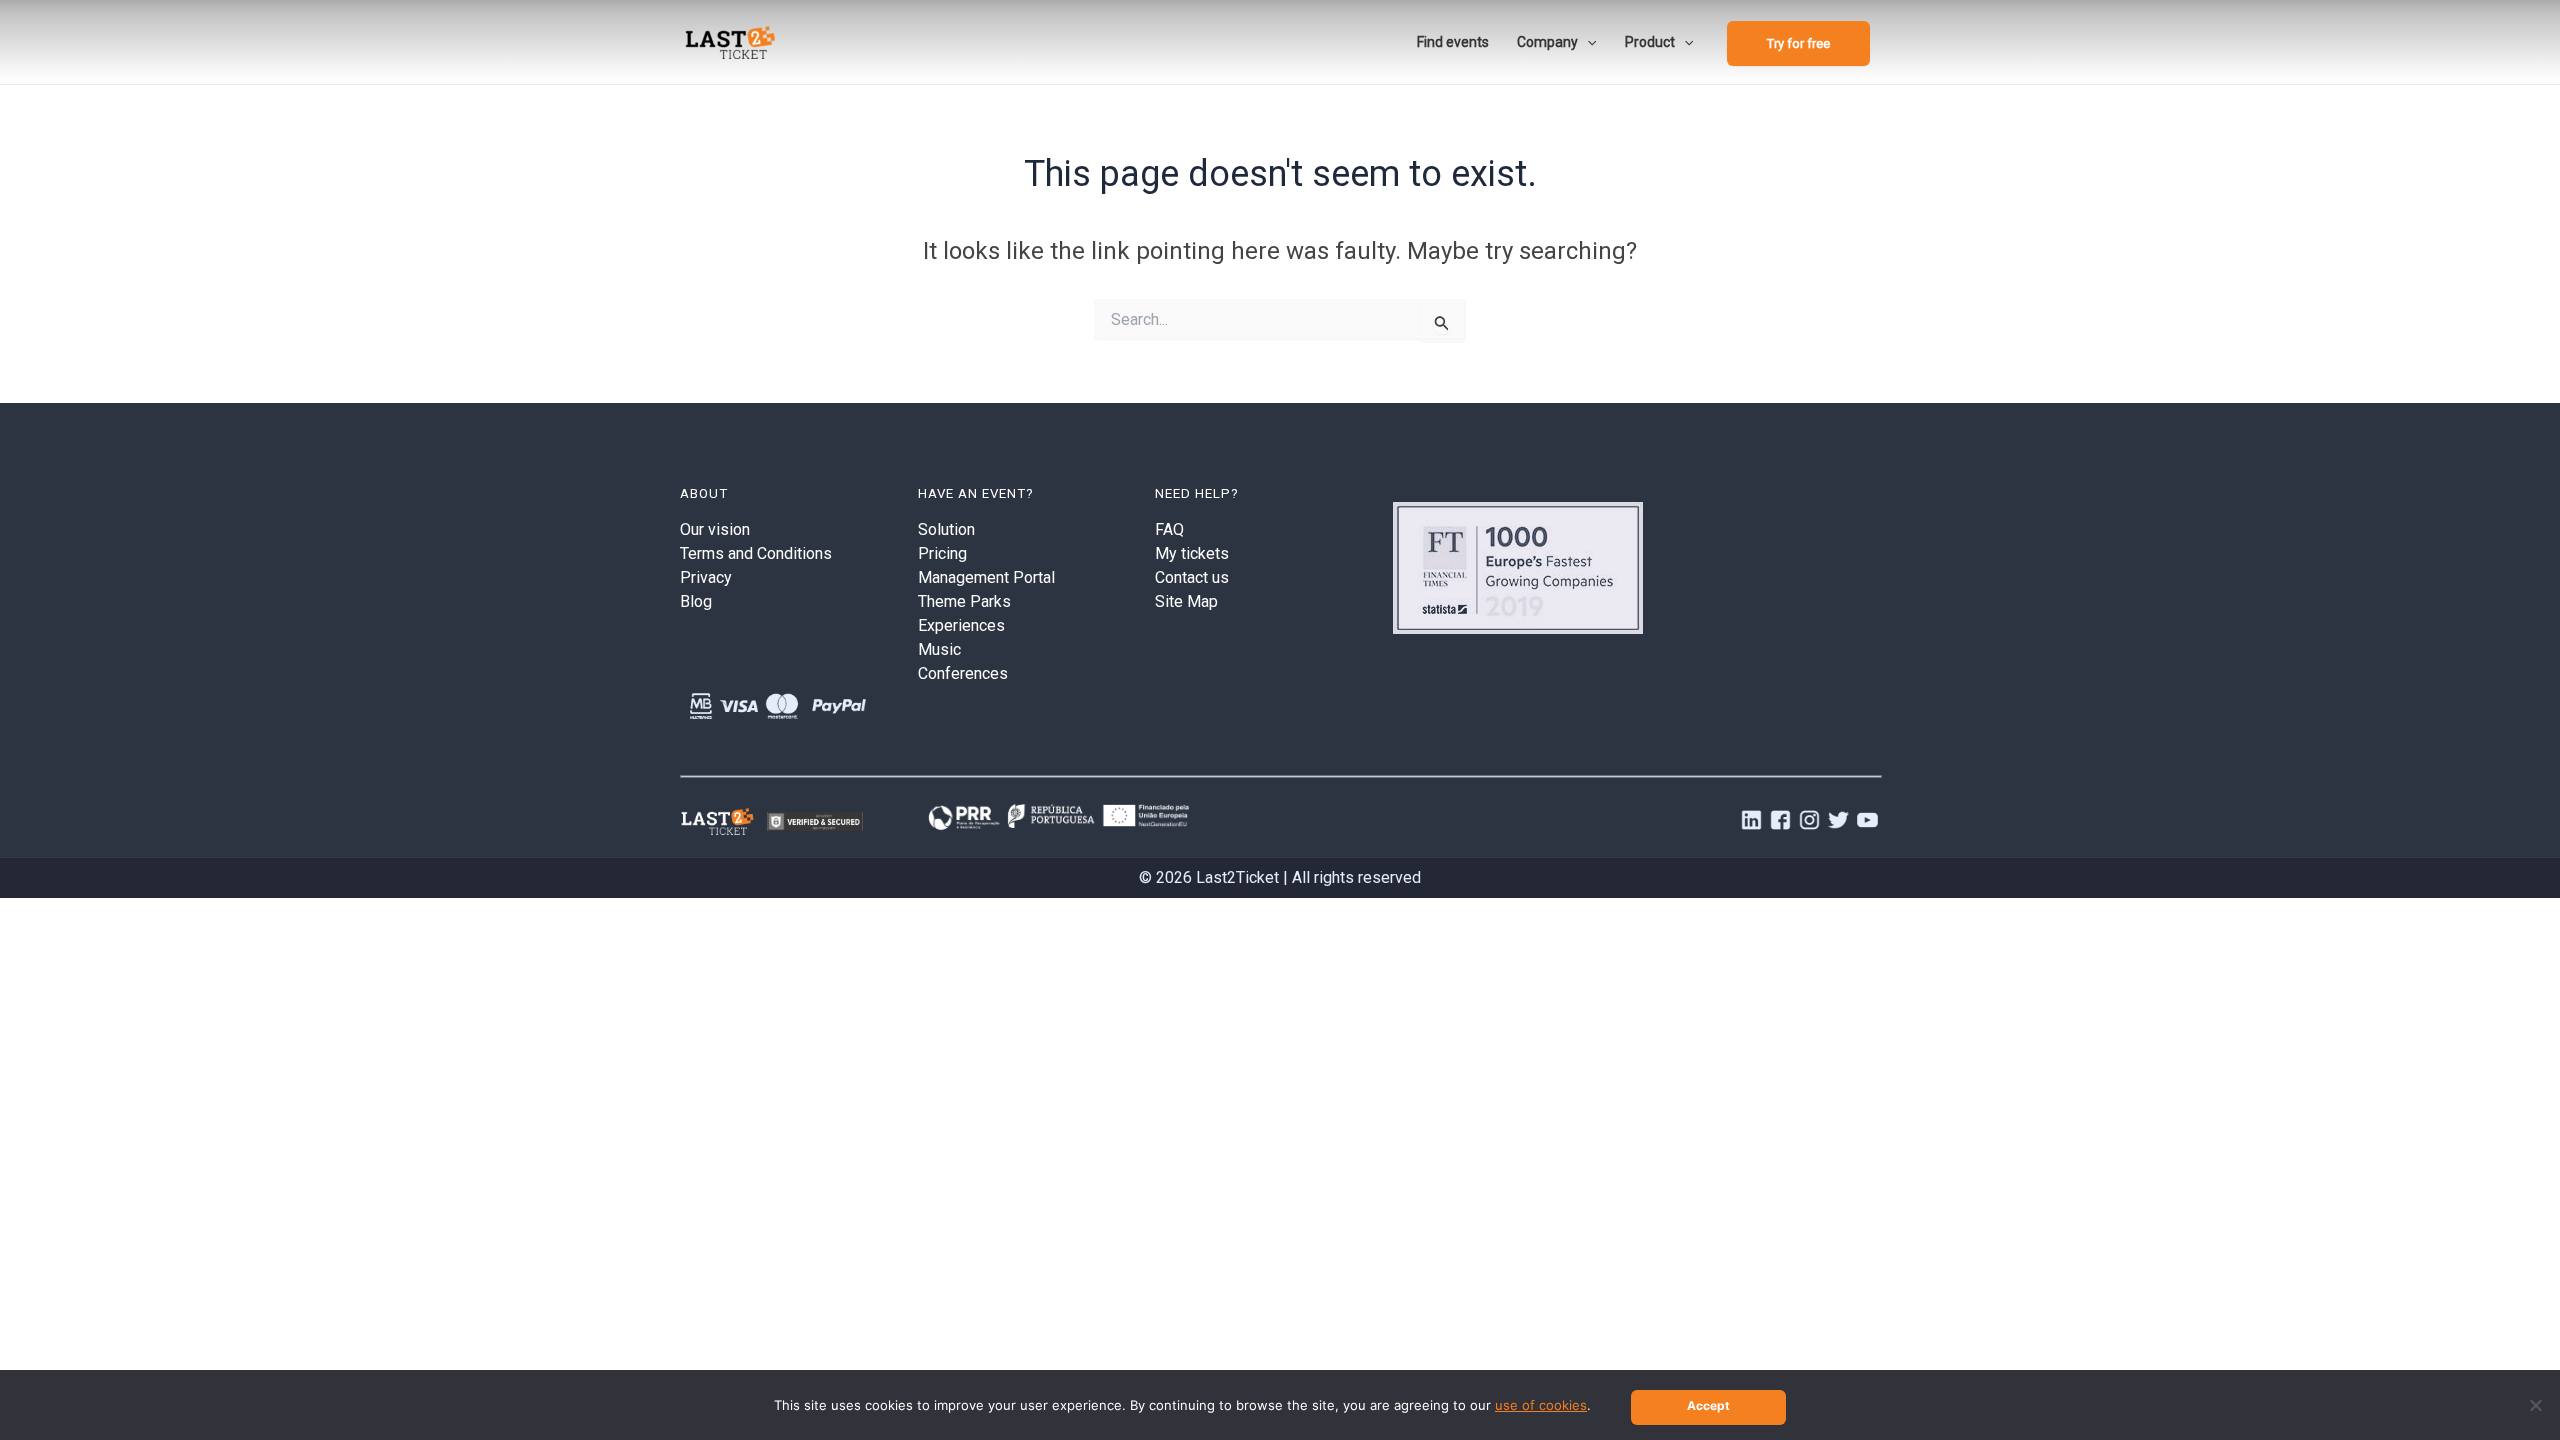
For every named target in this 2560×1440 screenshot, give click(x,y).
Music (939, 649)
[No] (2535, 1405)
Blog (696, 601)
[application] (1587, 42)
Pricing (942, 553)
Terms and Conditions (756, 553)
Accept (1708, 1405)
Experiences (961, 625)
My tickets (1192, 553)
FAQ (1169, 529)
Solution (946, 529)
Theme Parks (964, 601)
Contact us (1192, 577)
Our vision (715, 529)
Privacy (706, 577)
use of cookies (1541, 1405)
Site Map (1186, 601)
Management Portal (986, 577)
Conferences (963, 673)
